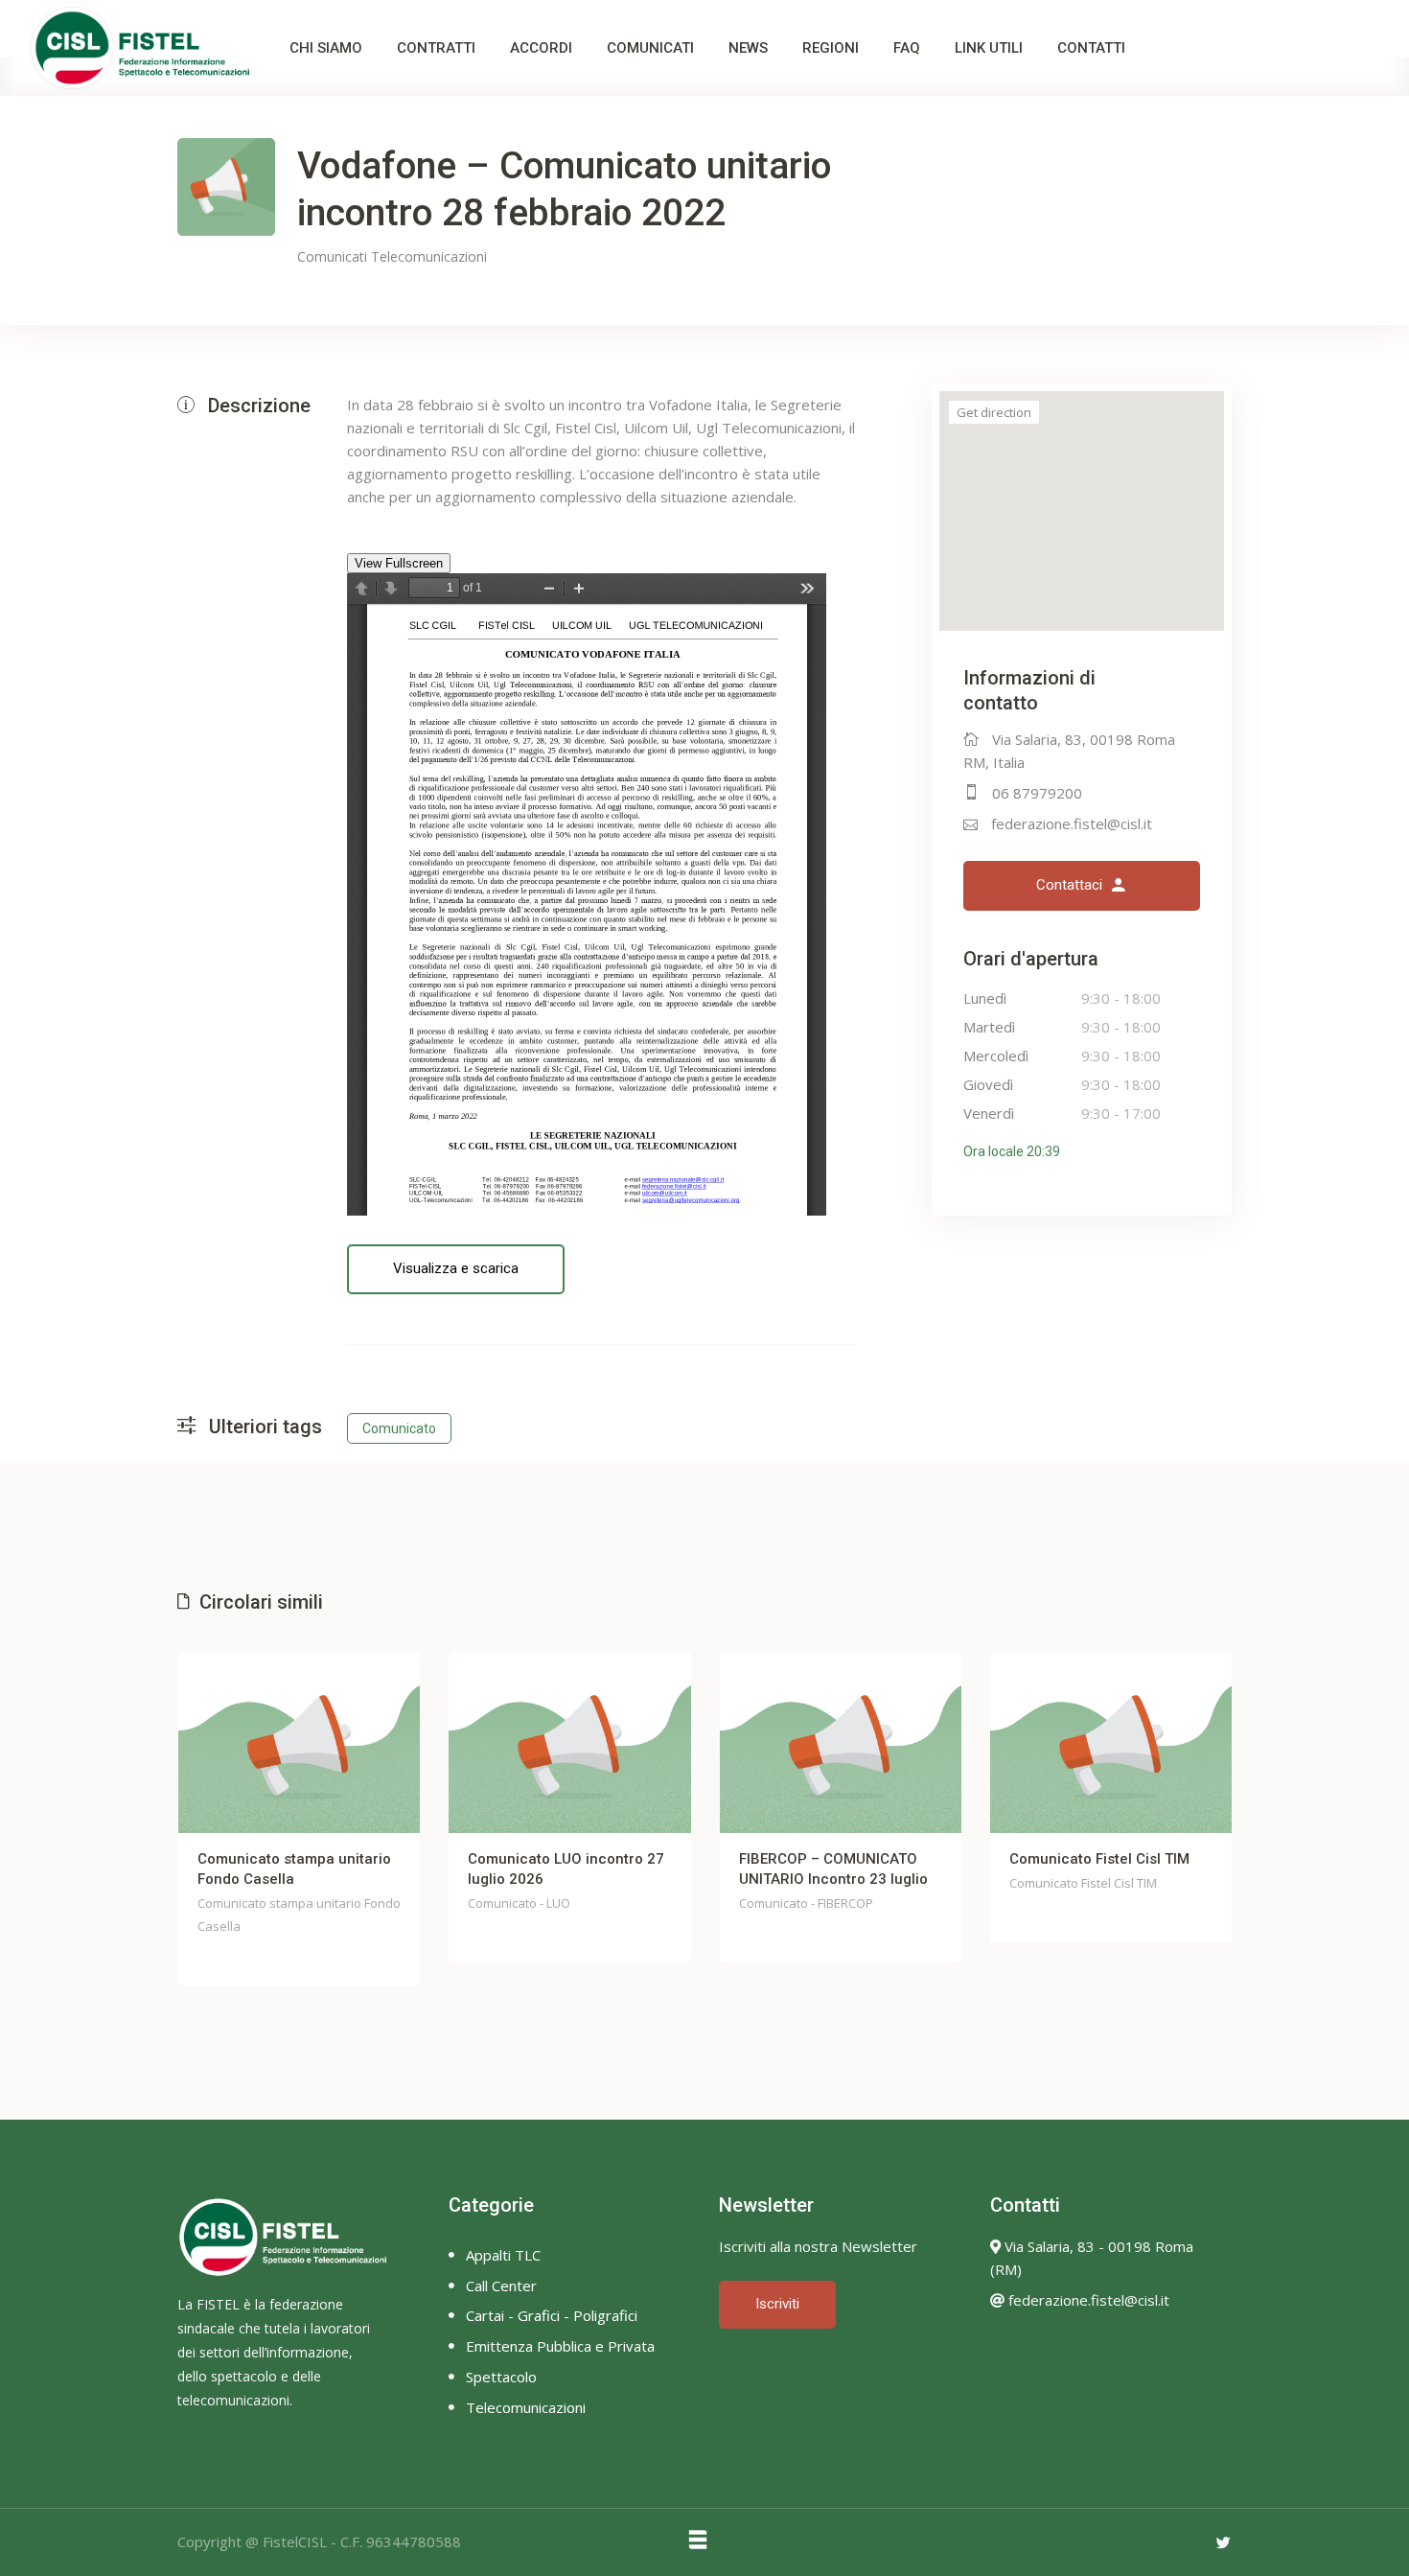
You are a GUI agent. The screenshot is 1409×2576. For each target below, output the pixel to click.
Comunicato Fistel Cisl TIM (1099, 1859)
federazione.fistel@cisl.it (1072, 824)
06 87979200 (1037, 793)
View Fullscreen (399, 563)
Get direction (994, 412)
